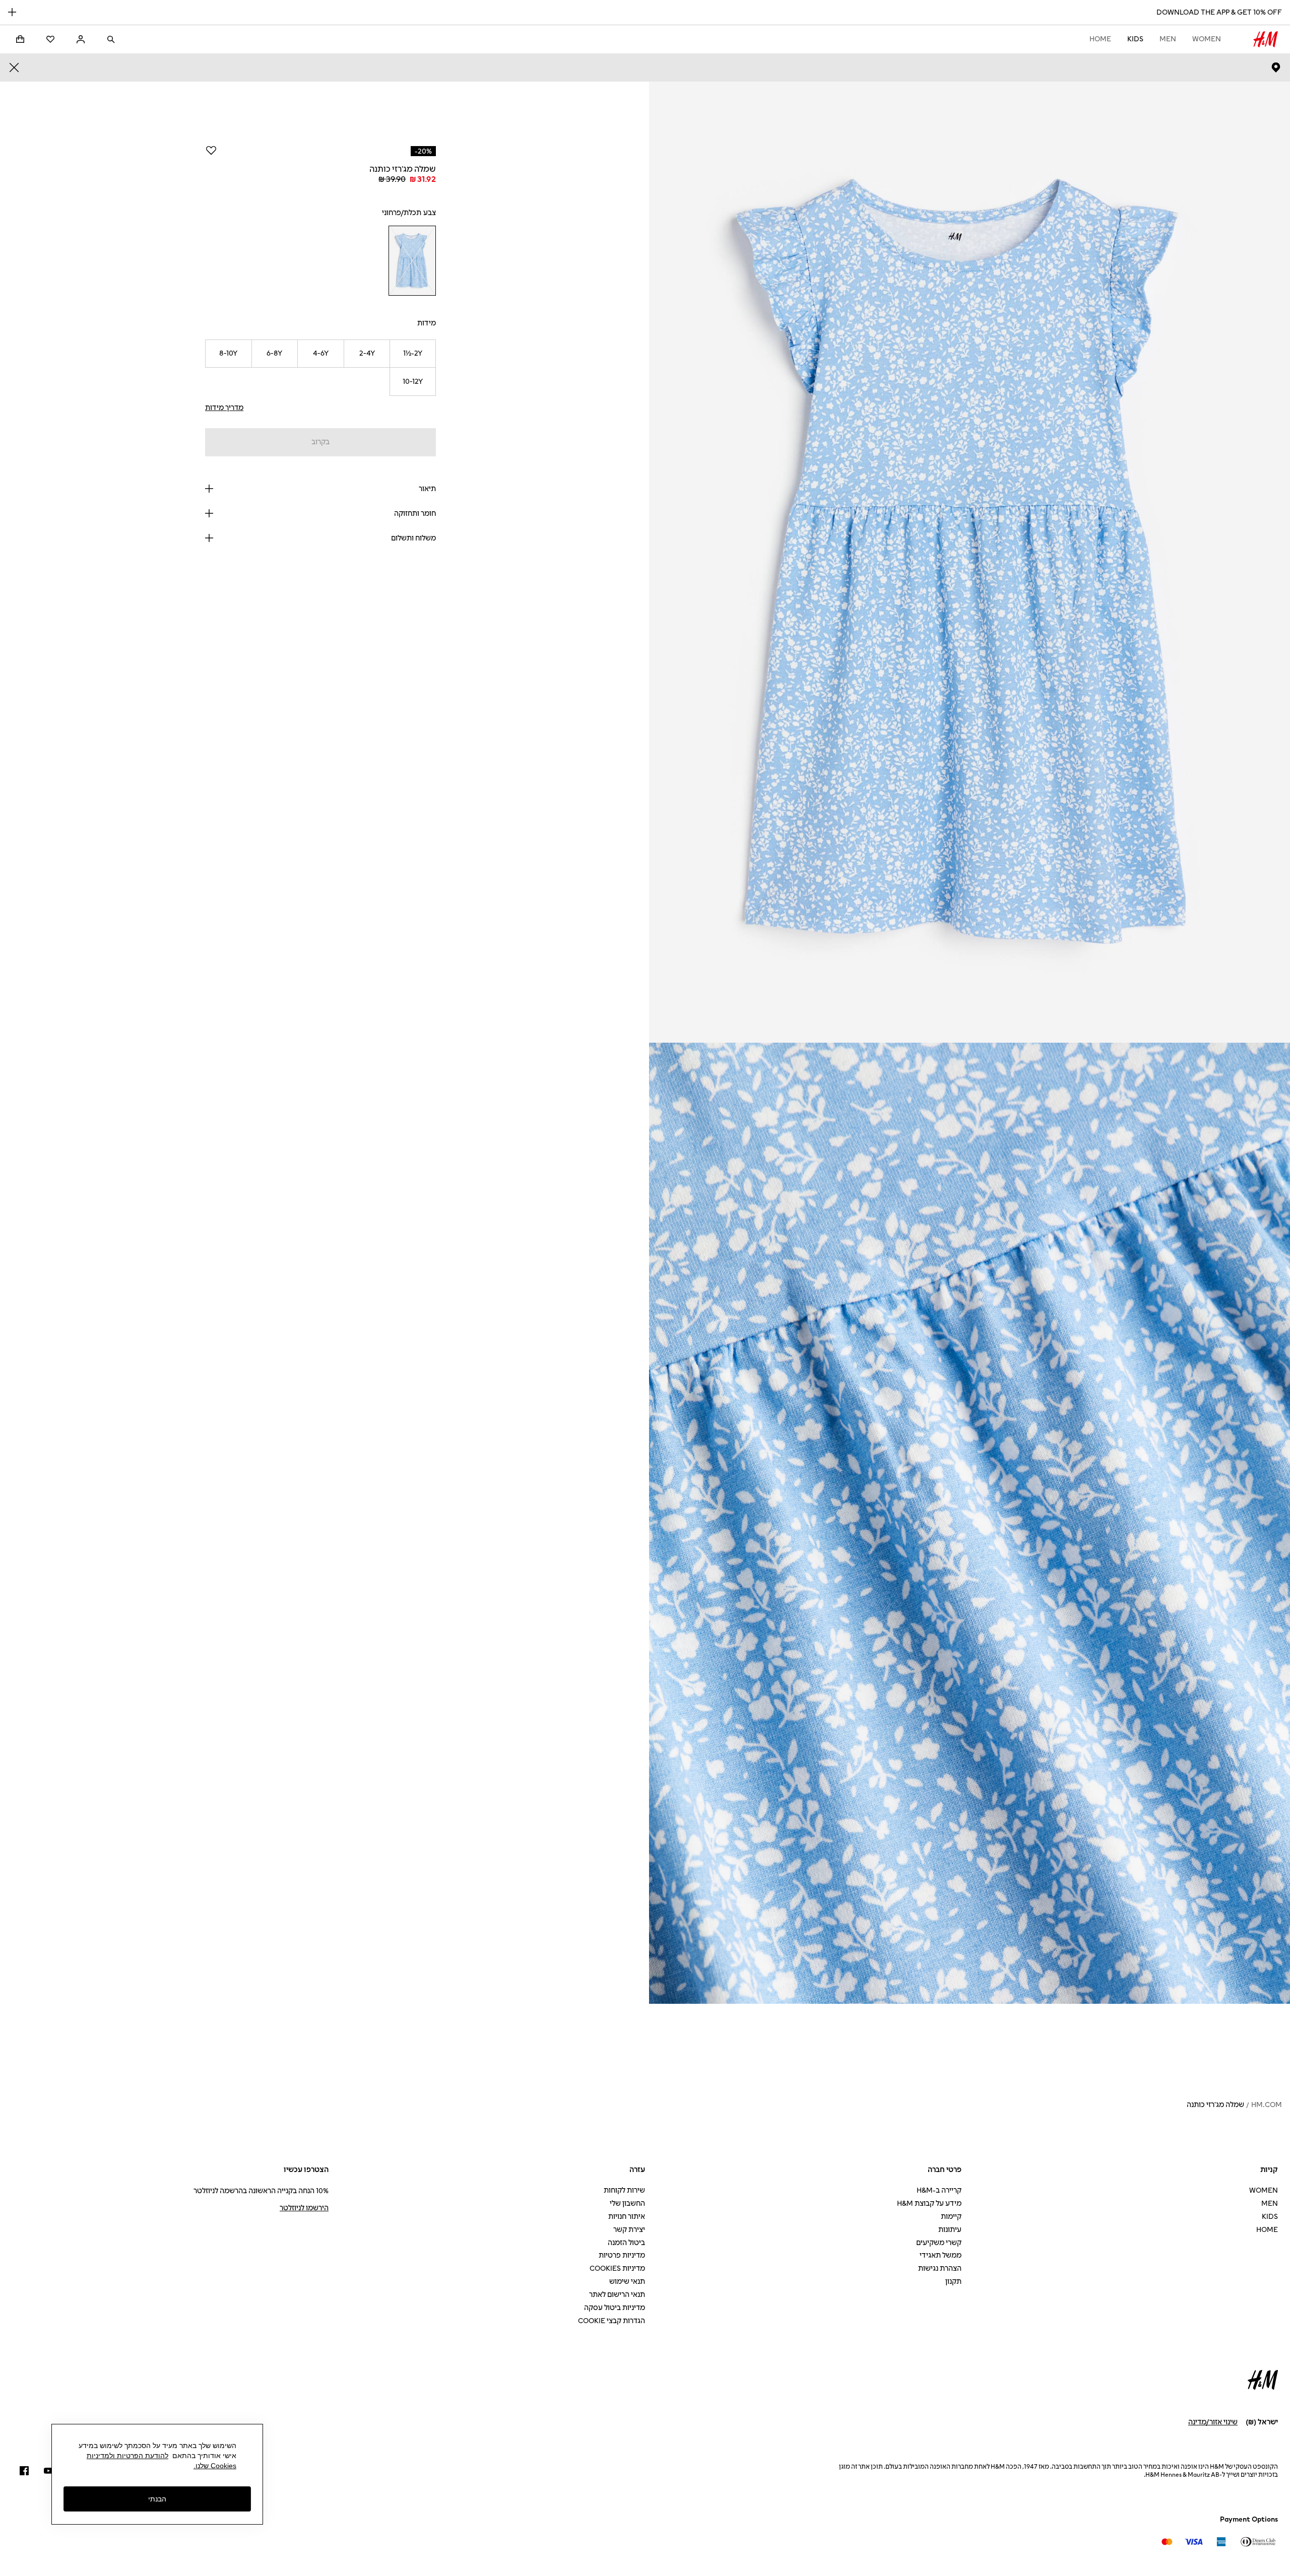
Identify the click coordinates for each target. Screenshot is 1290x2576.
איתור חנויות (627, 2217)
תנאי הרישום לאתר (617, 2295)
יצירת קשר (629, 2230)
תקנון (953, 2282)
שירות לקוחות (624, 2190)
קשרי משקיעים (939, 2243)
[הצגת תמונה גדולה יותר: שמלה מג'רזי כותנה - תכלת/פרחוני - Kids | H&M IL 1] (970, 562)
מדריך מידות (224, 408)
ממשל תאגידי (941, 2255)
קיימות (951, 2217)
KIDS (1135, 39)
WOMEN (1207, 39)
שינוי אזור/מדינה (1213, 2422)
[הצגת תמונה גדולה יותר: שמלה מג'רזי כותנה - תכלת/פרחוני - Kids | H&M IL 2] (970, 1523)
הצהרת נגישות (940, 2268)
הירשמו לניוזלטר (304, 2208)
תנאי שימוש (627, 2282)
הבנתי (157, 2498)
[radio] (412, 261)
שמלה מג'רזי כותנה (1215, 2105)
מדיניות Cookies (617, 2268)
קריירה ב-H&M (939, 2190)
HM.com (1267, 2105)
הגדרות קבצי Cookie (611, 2321)
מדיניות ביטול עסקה (615, 2308)
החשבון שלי (627, 2204)
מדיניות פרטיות (622, 2255)
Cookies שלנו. (215, 2466)
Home (1100, 39)
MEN (1168, 39)
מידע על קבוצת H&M (929, 2204)
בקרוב (320, 442)
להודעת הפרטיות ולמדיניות (127, 2456)
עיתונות (950, 2230)
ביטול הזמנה (626, 2243)
